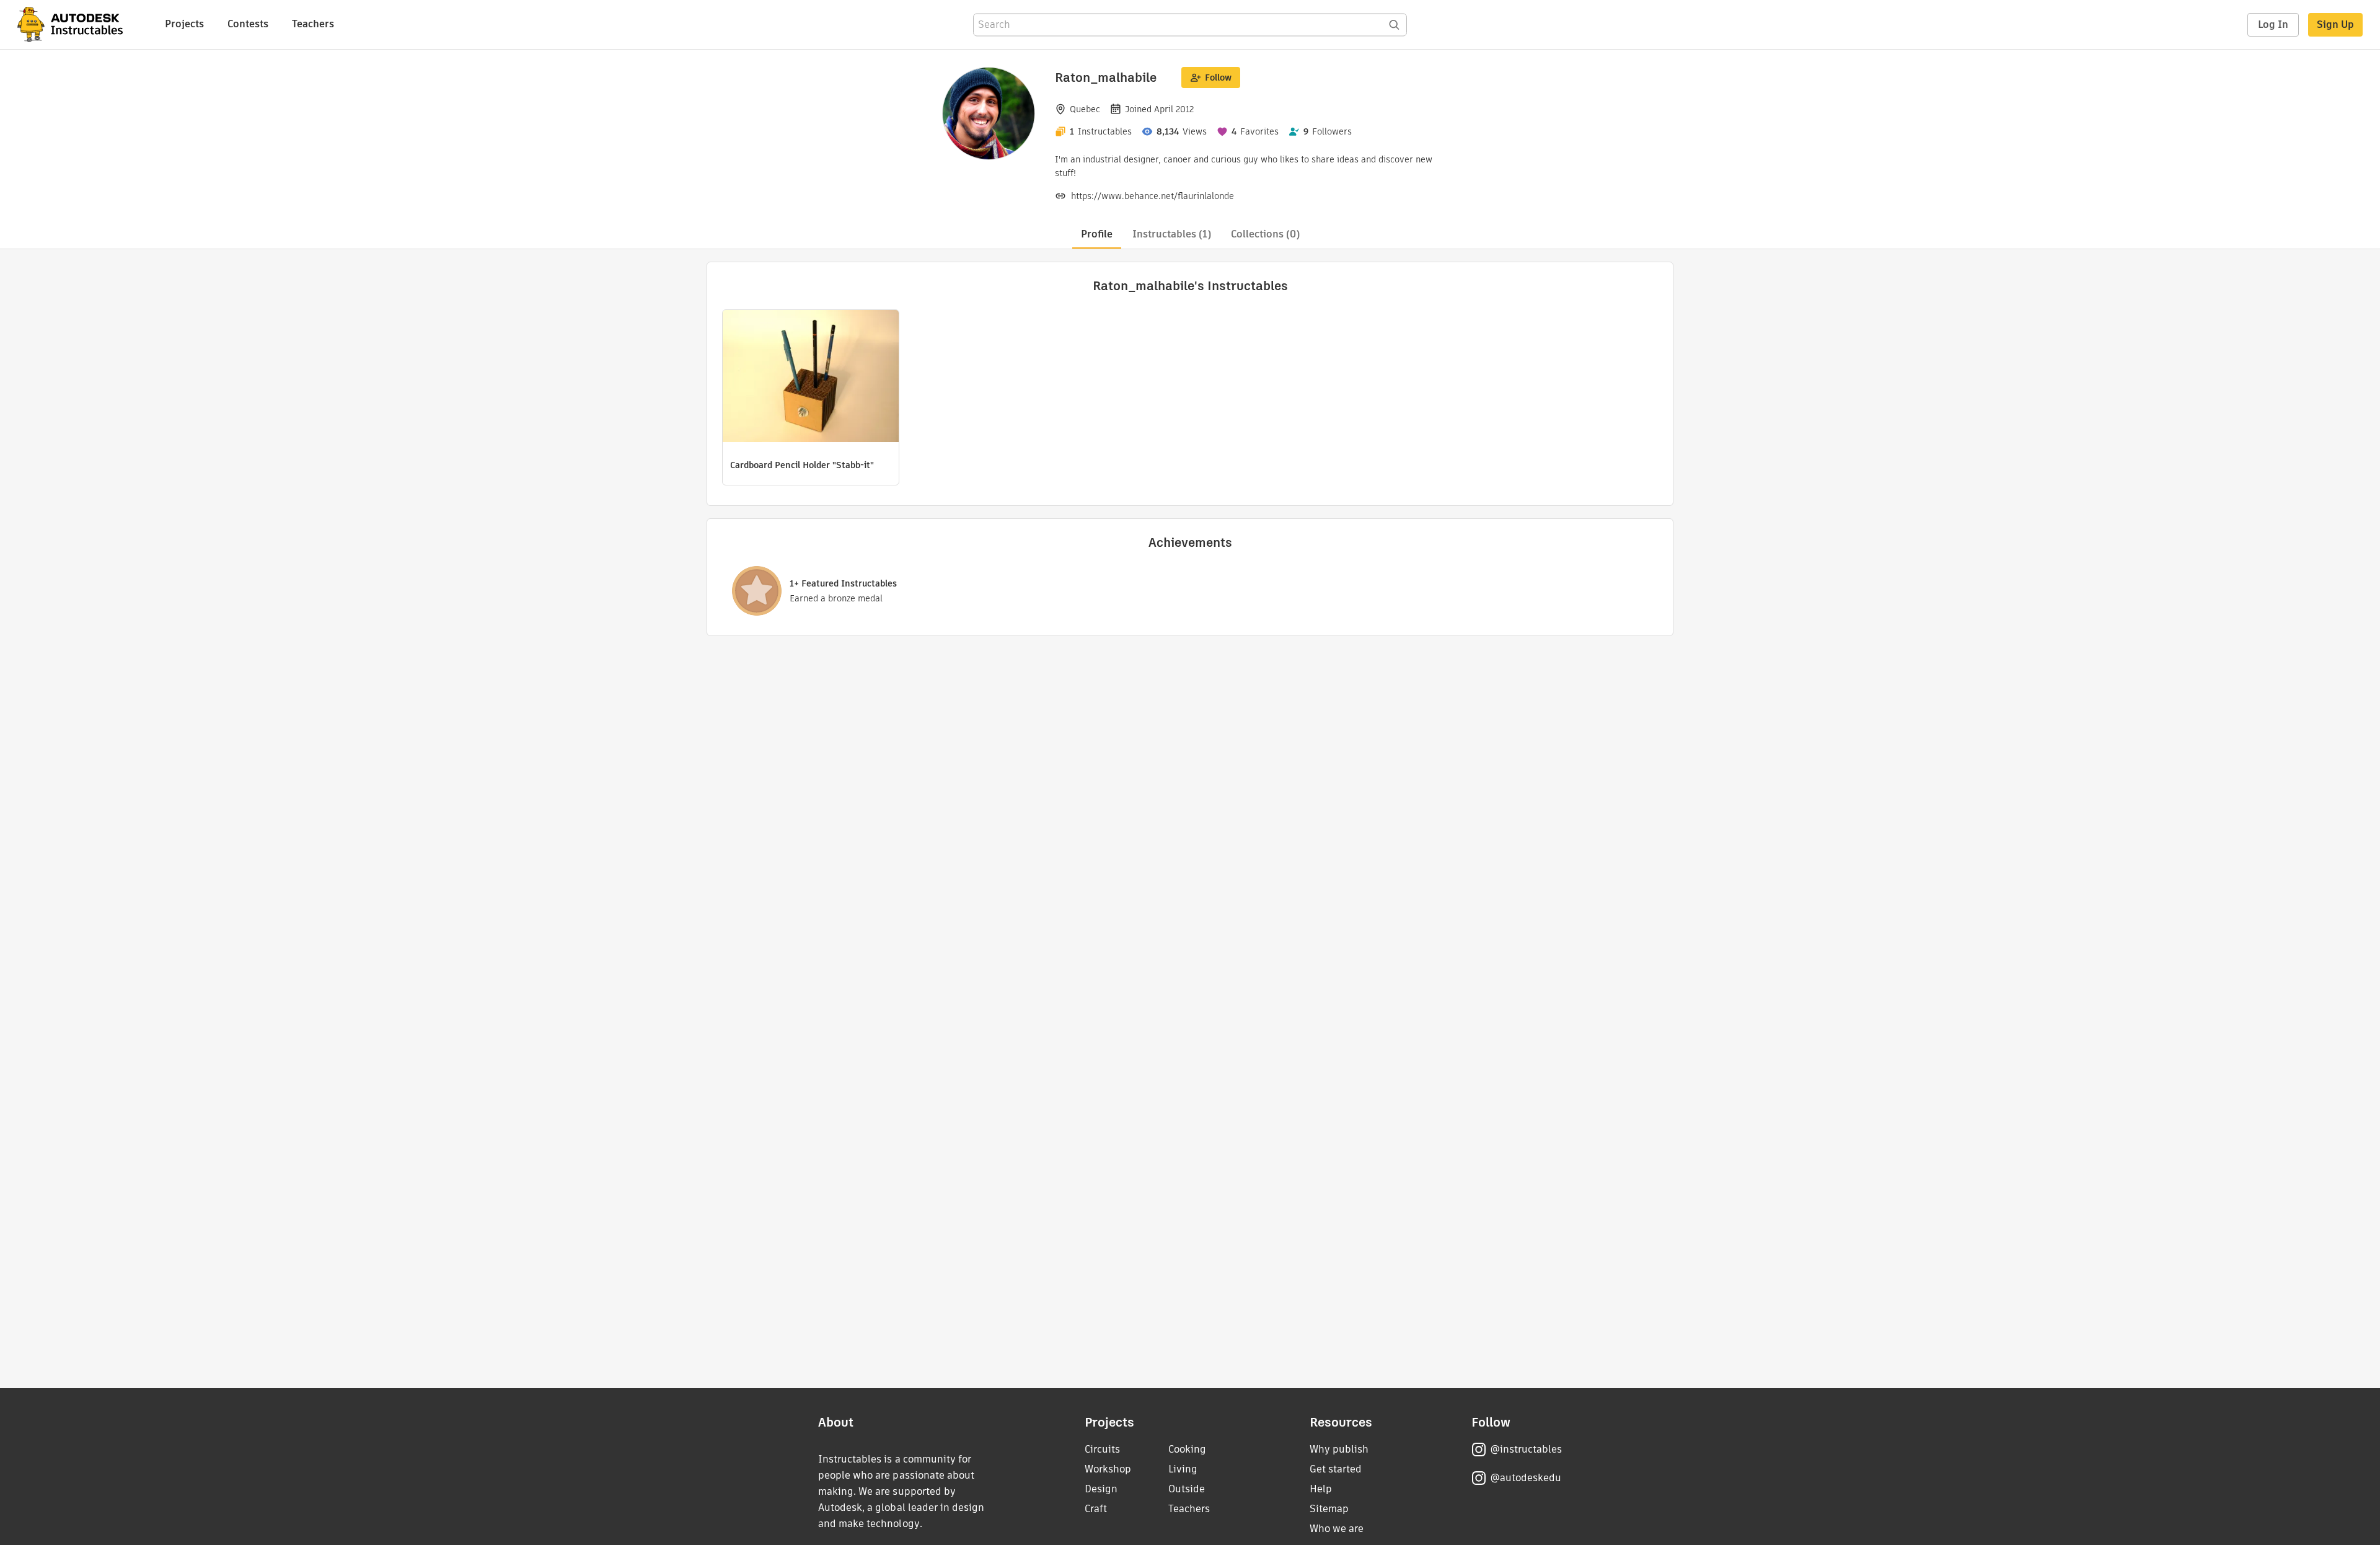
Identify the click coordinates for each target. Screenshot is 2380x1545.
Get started (1336, 1469)
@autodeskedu (1526, 1478)
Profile (1097, 234)
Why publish (1339, 1449)
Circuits (1102, 1449)
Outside (1187, 1489)
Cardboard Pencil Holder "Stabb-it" (802, 465)
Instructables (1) (1172, 234)
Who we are (1337, 1529)
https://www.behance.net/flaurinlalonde (1153, 196)
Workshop (1108, 1469)
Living (1183, 1469)
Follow (1218, 77)
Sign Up (2335, 24)
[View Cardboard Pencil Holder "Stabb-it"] (811, 378)
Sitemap (1329, 1509)
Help (1321, 1489)
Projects (184, 24)
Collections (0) (1265, 234)
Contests (248, 24)
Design (1101, 1489)
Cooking (1187, 1449)
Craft (1096, 1509)
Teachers (313, 24)
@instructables (1526, 1449)
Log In (2273, 24)
